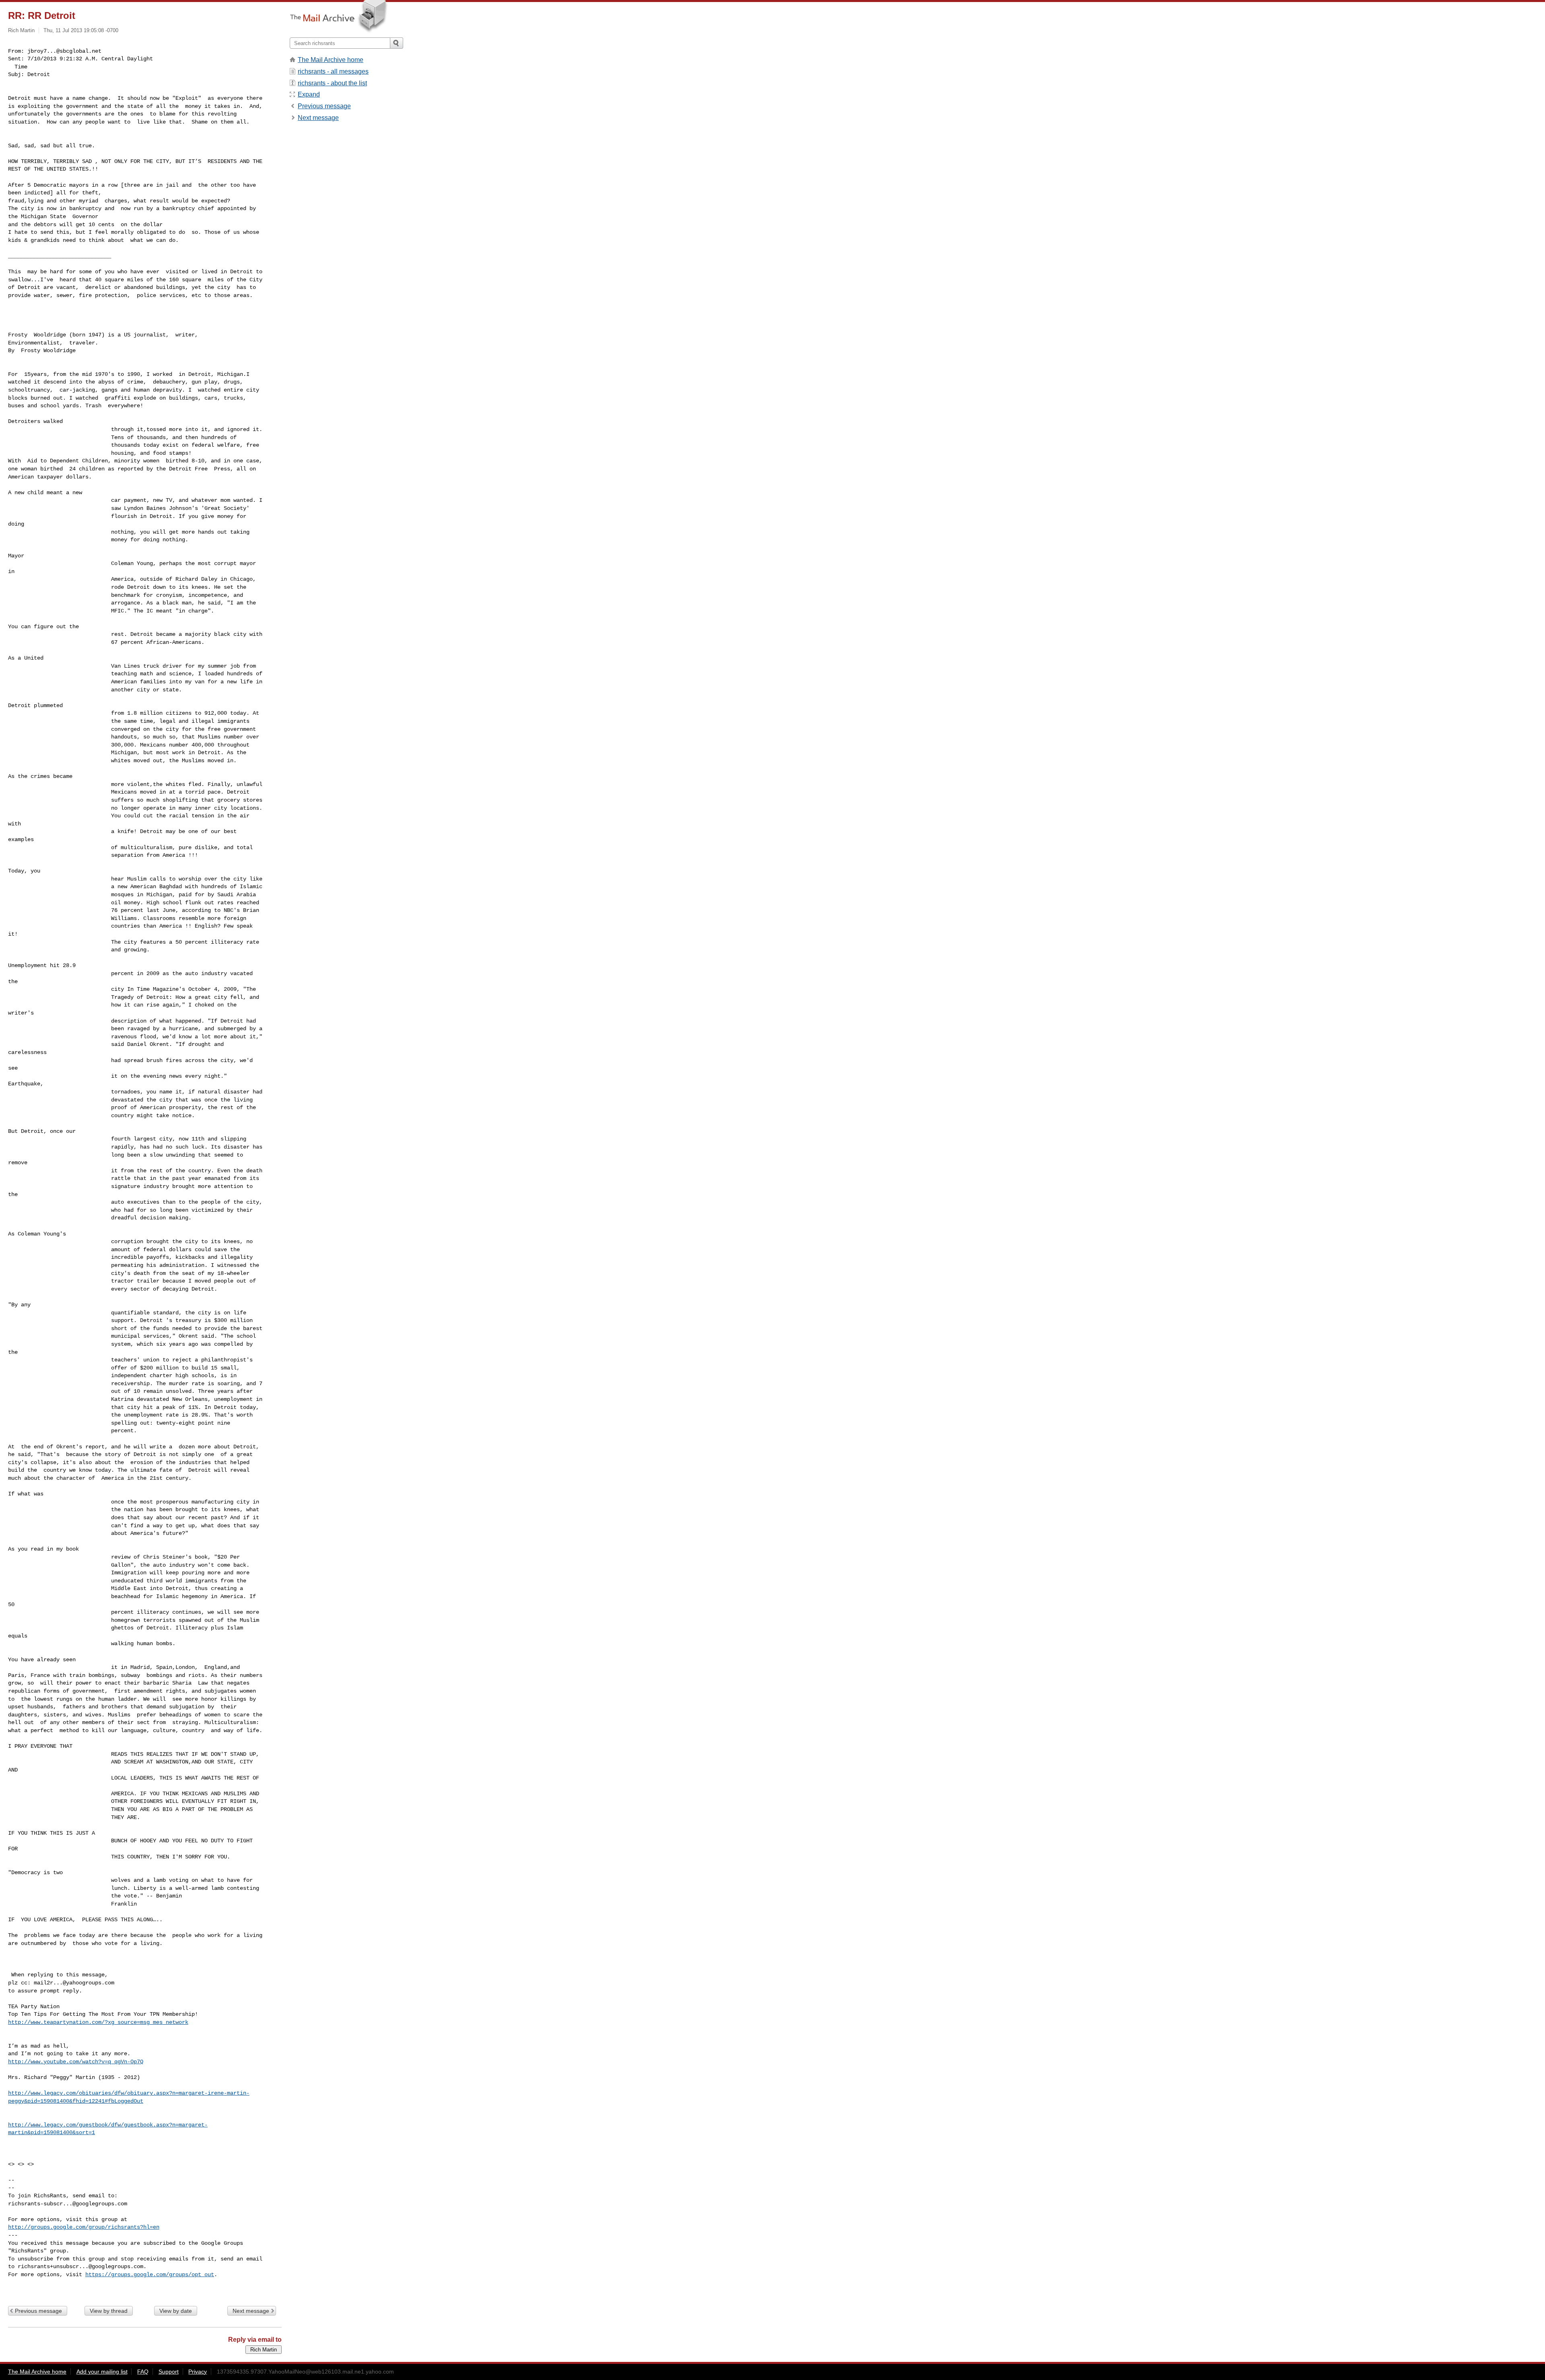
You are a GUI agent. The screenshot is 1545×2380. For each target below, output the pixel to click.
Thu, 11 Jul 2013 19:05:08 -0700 (81, 30)
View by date (176, 2311)
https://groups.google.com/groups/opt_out (150, 2275)
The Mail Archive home (331, 60)
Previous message (38, 2311)
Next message (251, 2311)
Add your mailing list (102, 2372)
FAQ (143, 2372)
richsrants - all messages (333, 71)
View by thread (109, 2311)
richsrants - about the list (332, 83)
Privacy (198, 2372)
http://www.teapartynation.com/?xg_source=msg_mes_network (98, 2022)
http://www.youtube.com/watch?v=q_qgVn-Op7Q (76, 2062)
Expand (309, 94)
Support (169, 2372)
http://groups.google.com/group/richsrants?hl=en (84, 2227)
